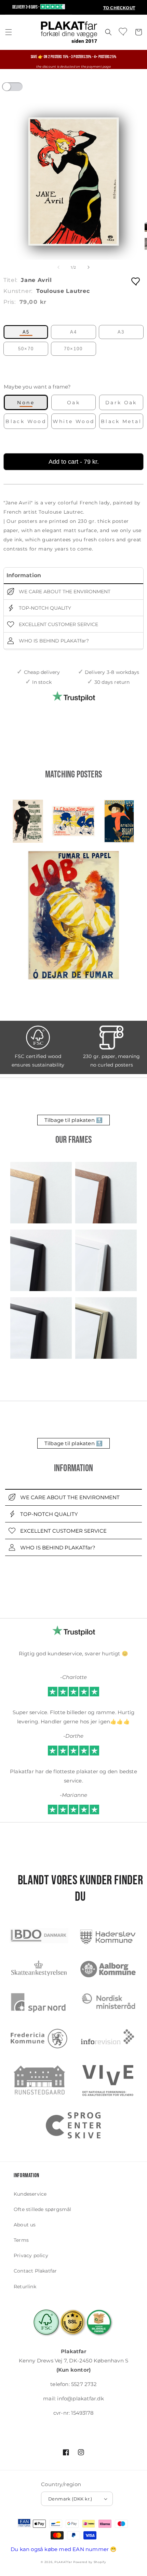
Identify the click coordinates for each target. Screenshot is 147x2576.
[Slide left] (58, 267)
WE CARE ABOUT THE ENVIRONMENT (64, 592)
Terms (21, 2240)
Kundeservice (30, 2194)
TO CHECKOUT (119, 8)
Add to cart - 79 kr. (74, 462)
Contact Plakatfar (35, 2271)
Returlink (25, 2287)
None (26, 403)
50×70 (26, 349)
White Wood (74, 421)
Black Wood (26, 421)
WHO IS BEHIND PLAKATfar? (53, 641)
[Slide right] (89, 267)
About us (25, 2225)
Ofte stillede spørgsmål (43, 2209)
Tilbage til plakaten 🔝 (73, 1120)
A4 (73, 332)
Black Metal (121, 421)
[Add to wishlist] (136, 281)
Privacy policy (31, 2255)
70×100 (73, 349)
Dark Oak (121, 403)
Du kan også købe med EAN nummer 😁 (64, 2549)
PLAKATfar (63, 2562)
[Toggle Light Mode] (19, 89)
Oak (73, 403)
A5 (26, 332)
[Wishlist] (123, 31)
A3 (121, 332)
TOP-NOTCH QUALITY (44, 608)
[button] (9, 32)
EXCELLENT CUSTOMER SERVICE (58, 624)
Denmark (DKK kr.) (70, 2499)
